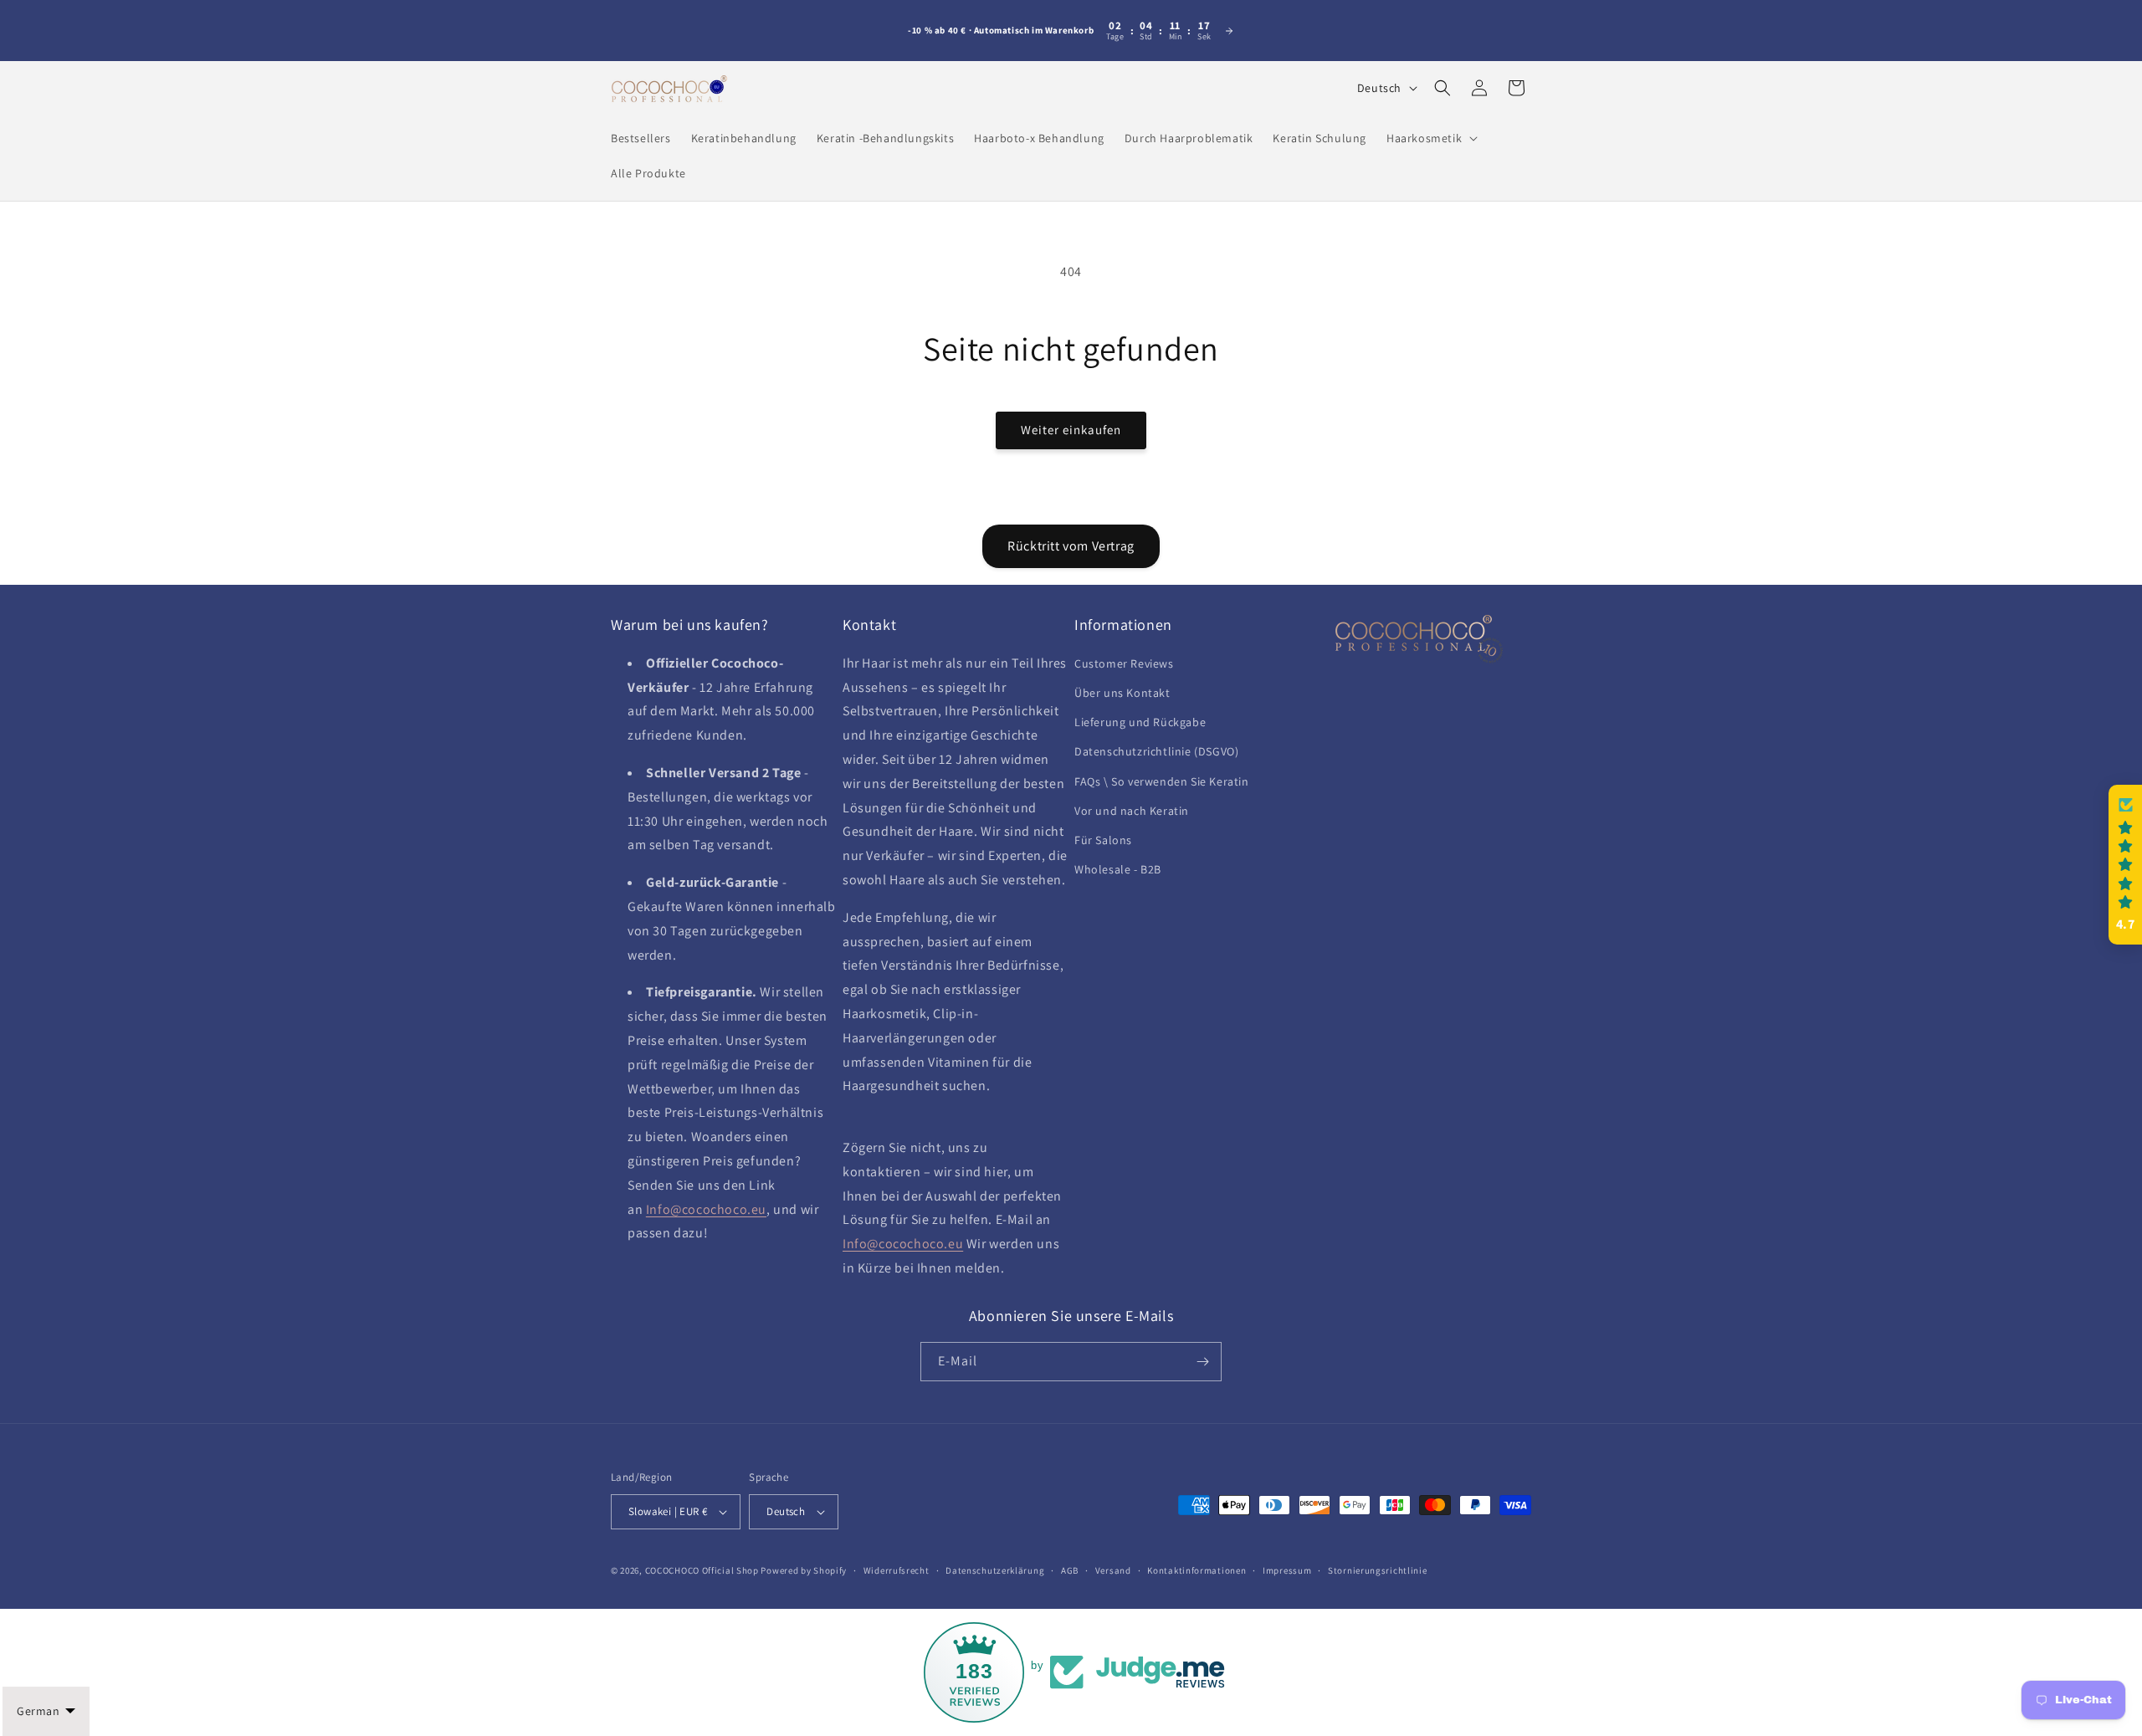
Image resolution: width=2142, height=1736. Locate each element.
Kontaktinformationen (1197, 1570)
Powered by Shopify (804, 1570)
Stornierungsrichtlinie (1377, 1570)
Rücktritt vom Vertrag (1071, 546)
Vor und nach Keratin (1132, 811)
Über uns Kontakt (1122, 693)
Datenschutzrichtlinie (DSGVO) (1156, 751)
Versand (1113, 1570)
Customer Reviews (1124, 663)
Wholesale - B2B (1118, 869)
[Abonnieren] (1202, 1362)
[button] (1430, 138)
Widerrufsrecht (897, 1570)
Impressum (1287, 1570)
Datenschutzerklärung (995, 1570)
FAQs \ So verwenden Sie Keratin (1162, 781)
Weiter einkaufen (1071, 430)
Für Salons (1103, 840)
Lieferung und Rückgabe (1140, 722)
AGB (1070, 1570)
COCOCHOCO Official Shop (702, 1570)
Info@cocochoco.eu (706, 1209)
